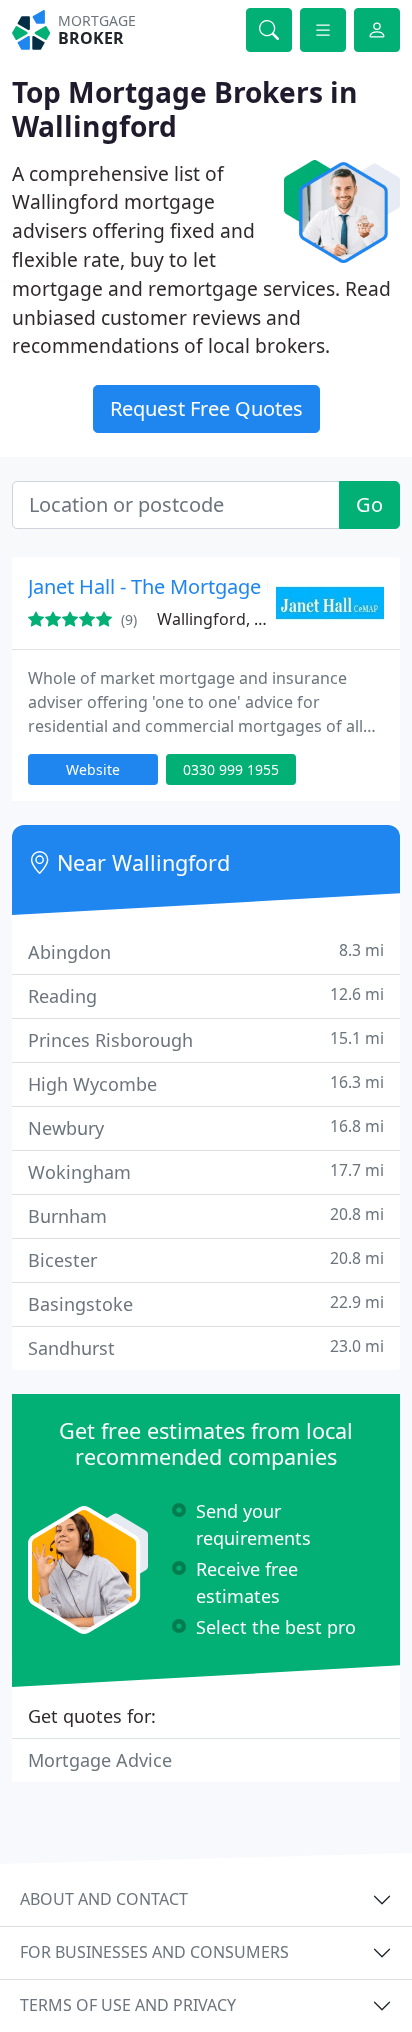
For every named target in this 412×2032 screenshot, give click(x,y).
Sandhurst (206, 1347)
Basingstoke (206, 1303)
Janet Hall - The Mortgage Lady (168, 586)
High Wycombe (206, 1083)
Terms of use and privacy (128, 2005)
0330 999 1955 (231, 769)
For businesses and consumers (154, 1952)
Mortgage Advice (100, 1760)
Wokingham (206, 1171)
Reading (206, 995)
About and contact (104, 1899)
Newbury (206, 1127)
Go (369, 504)
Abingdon (206, 951)
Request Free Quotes (206, 408)
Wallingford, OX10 (225, 619)
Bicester (206, 1259)
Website (93, 769)
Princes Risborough (206, 1039)
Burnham (206, 1215)
